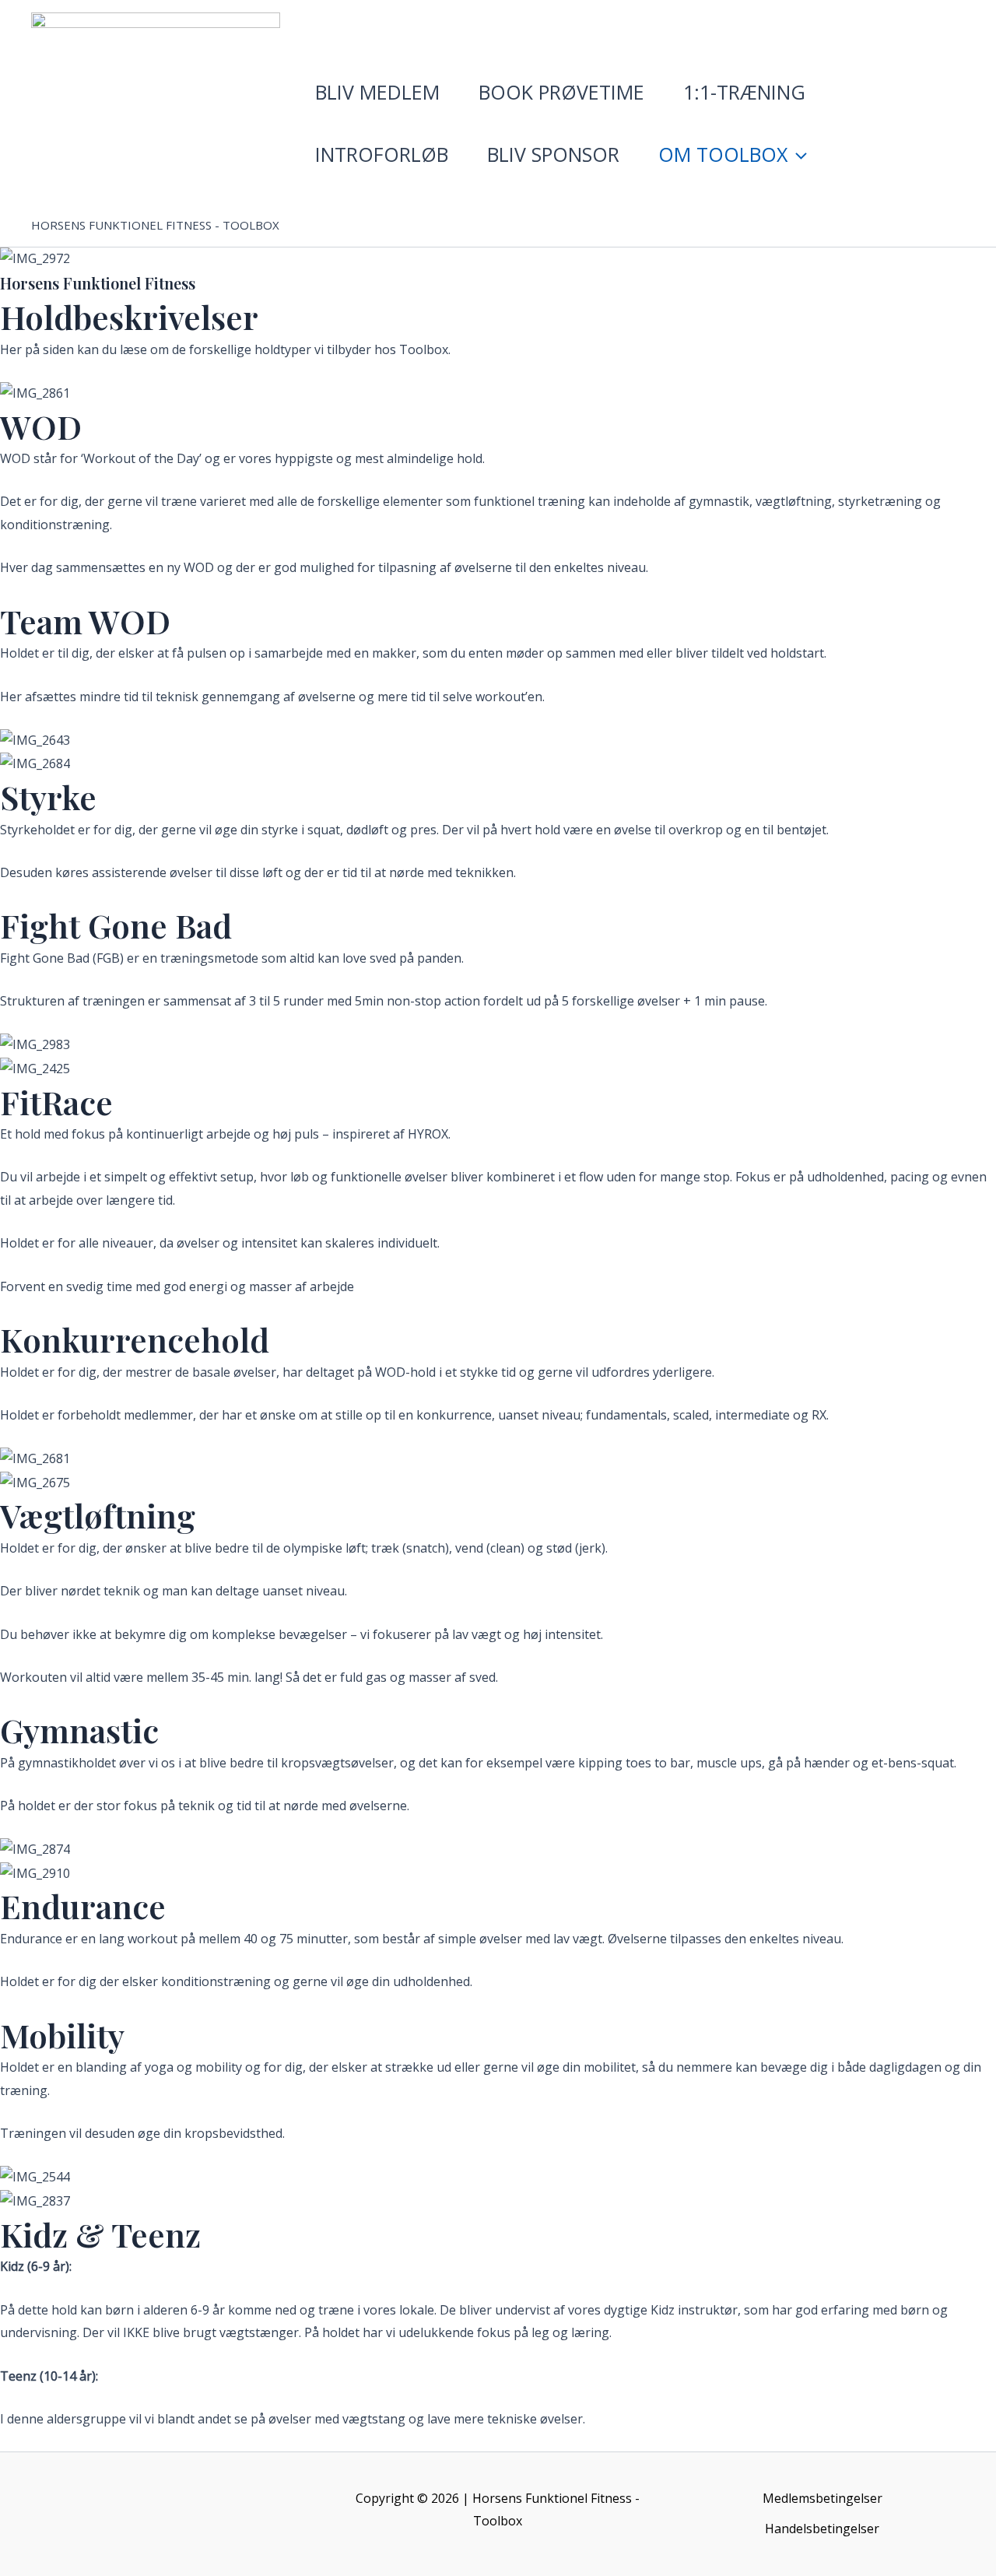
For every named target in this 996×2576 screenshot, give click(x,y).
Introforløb (382, 154)
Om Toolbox (723, 154)
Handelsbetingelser (822, 2529)
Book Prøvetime (561, 92)
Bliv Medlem (377, 92)
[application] (797, 154)
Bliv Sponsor (553, 154)
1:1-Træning (744, 92)
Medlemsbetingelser (822, 2498)
